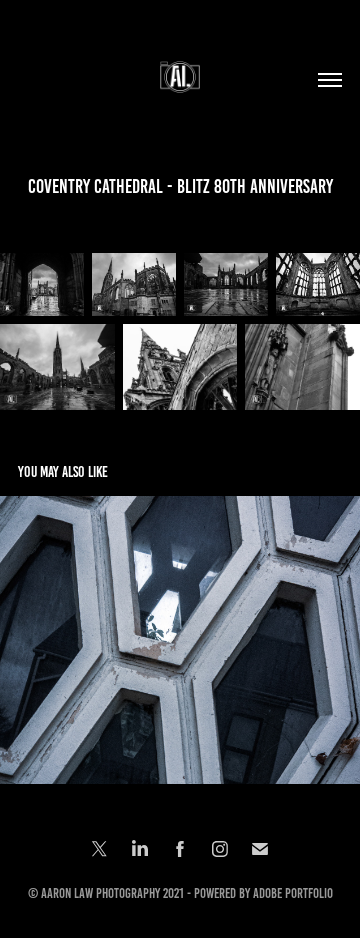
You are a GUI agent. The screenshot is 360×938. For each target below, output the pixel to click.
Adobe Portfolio (293, 893)
